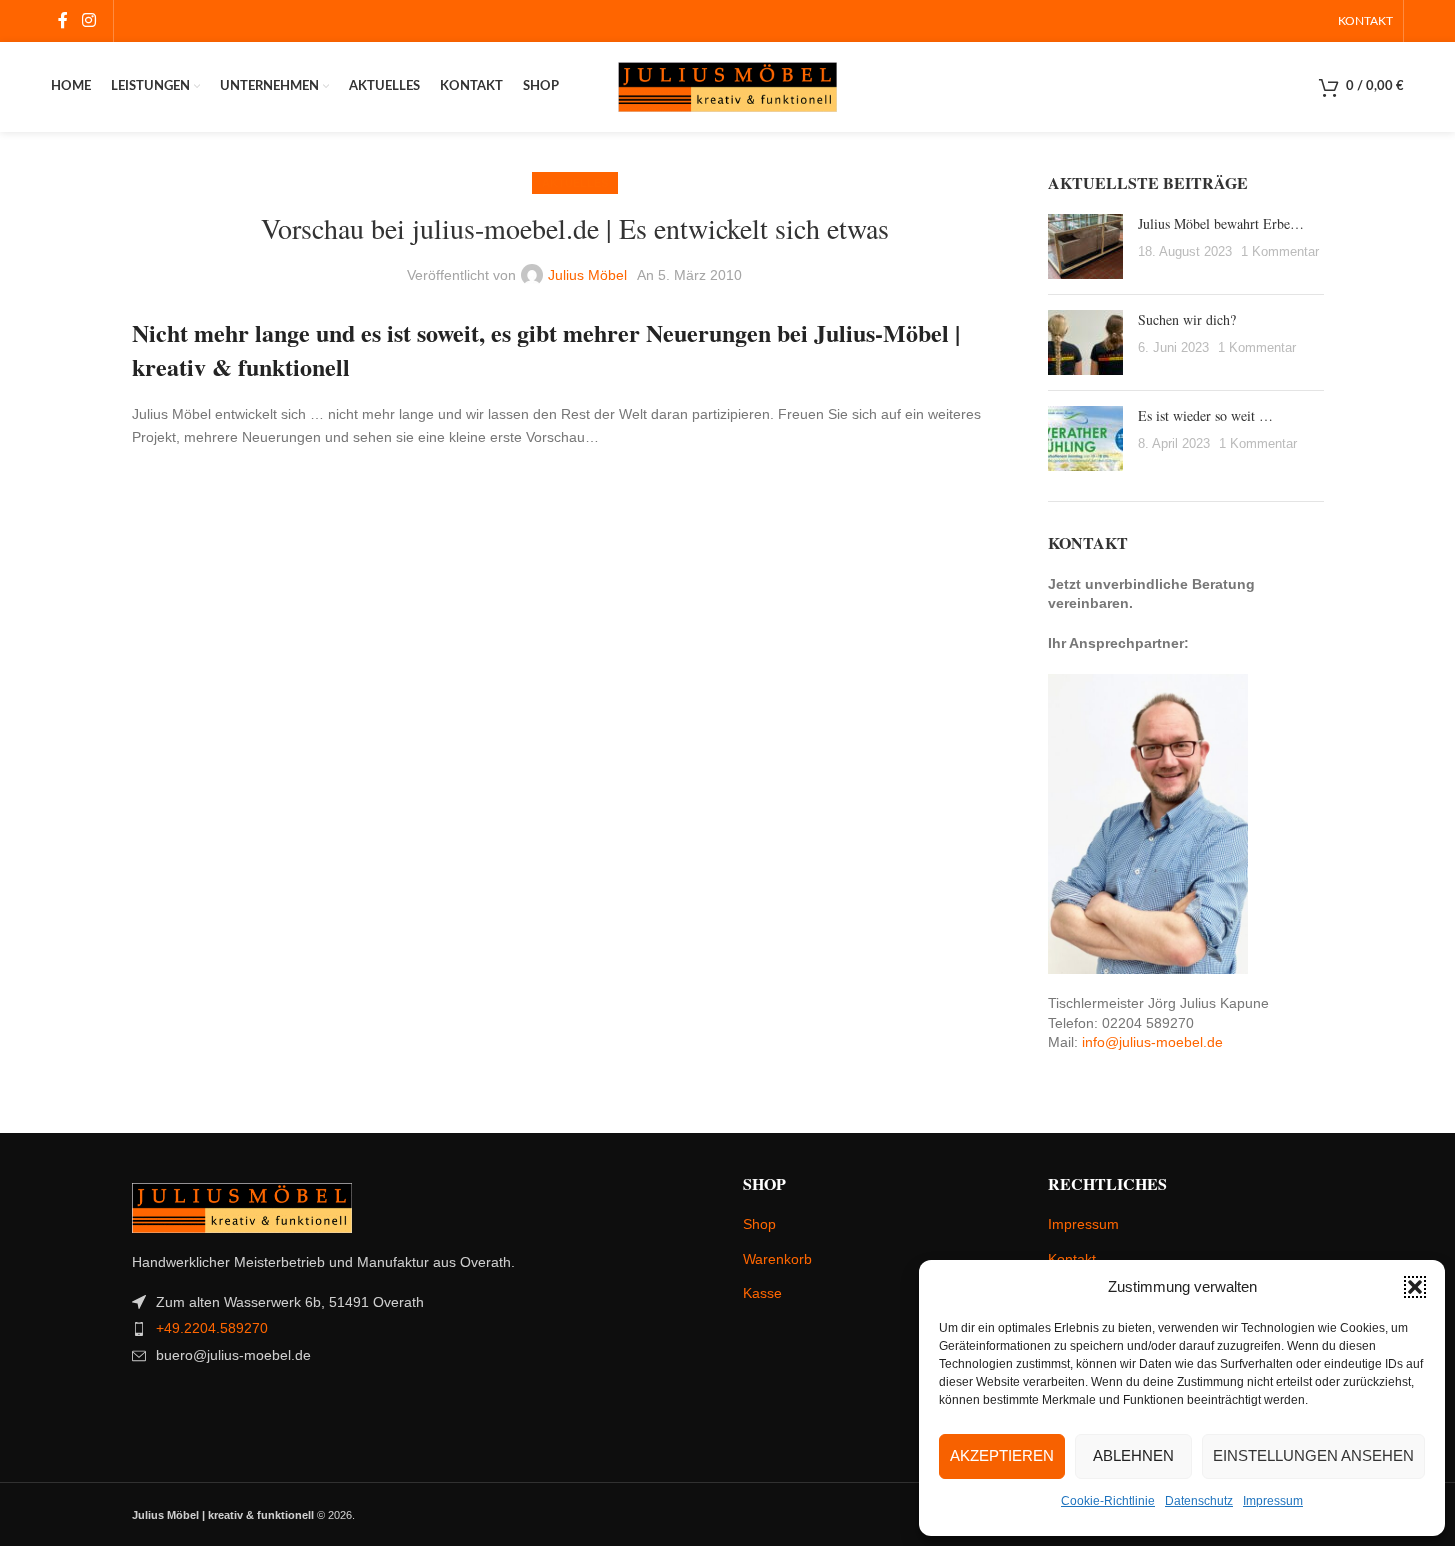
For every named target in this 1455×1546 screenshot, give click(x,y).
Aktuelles (575, 183)
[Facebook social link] (63, 20)
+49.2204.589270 (212, 1328)
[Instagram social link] (88, 20)
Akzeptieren (1002, 1455)
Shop (759, 1224)
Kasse (762, 1293)
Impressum (1273, 1501)
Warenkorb (777, 1259)
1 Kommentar (1280, 252)
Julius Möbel (587, 275)
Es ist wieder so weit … (1205, 415)
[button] (1415, 1287)
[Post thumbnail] (1085, 246)
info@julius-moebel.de (1152, 1042)
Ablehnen (1133, 1455)
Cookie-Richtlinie (1108, 1501)
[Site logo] (728, 86)
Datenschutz (1199, 1501)
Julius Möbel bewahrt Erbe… (1221, 223)
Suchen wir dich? (1187, 319)
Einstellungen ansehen (1313, 1455)
